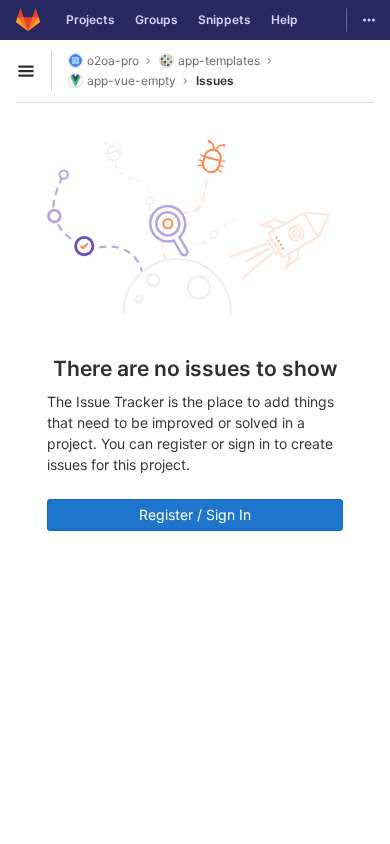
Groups (156, 19)
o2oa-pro (113, 60)
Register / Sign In (195, 514)
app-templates (219, 60)
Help (284, 19)
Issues (215, 80)
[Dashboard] (28, 20)
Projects (90, 19)
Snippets (224, 19)
